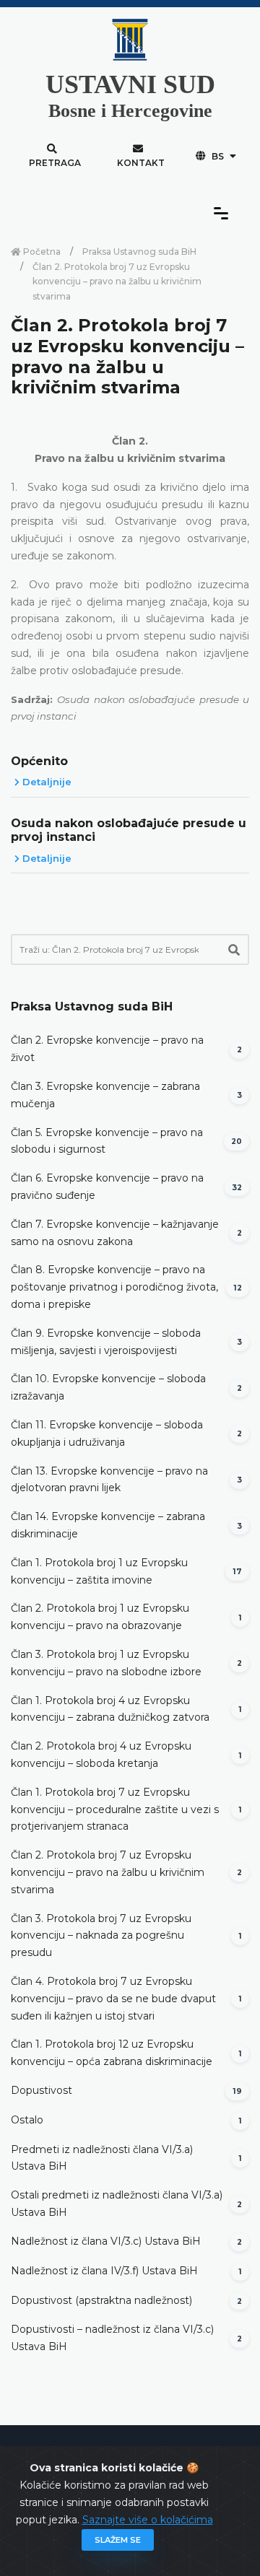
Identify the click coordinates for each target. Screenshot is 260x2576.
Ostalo (27, 2120)
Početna (41, 252)
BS (218, 156)
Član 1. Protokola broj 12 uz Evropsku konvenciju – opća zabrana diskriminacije (112, 2053)
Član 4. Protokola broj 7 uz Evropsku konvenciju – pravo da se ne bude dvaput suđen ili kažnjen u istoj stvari (113, 1999)
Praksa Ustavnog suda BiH (139, 252)
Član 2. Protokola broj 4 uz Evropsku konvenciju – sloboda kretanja (101, 1755)
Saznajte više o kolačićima (148, 2520)
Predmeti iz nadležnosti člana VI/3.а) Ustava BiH (102, 2158)
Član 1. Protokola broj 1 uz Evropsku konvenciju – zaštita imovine (99, 1571)
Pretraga (55, 163)
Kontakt (141, 163)
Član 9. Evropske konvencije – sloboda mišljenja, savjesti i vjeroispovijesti (106, 1342)
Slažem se (118, 2540)
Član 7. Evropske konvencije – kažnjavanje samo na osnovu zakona (115, 1233)
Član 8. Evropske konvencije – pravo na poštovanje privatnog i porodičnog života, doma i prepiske (114, 1287)
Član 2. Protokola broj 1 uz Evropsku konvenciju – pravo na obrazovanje (100, 1617)
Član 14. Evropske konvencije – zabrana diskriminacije (108, 1525)
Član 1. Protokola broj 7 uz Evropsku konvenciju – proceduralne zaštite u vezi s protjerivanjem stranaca (115, 1809)
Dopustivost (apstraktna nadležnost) (101, 2300)
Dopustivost (42, 2090)
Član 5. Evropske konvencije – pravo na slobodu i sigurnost (107, 1141)
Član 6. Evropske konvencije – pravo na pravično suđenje (107, 1187)
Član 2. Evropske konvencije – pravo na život (107, 1049)
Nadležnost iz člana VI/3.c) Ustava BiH (106, 2241)
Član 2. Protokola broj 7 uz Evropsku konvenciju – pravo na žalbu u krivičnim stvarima (108, 1872)
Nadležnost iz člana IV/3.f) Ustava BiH (104, 2271)
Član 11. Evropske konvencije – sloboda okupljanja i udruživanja (107, 1433)
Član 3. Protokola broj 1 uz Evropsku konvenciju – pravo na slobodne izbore (106, 1663)
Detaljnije (45, 782)
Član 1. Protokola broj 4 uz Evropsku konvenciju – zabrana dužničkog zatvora (110, 1709)
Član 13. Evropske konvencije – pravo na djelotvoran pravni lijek (109, 1480)
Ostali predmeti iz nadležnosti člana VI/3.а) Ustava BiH (117, 2204)
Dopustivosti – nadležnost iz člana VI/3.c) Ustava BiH (112, 2338)
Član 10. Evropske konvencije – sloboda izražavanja (108, 1387)
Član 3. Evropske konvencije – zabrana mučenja (105, 1095)
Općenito (39, 761)
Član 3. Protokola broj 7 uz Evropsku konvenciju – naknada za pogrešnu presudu (101, 1936)
